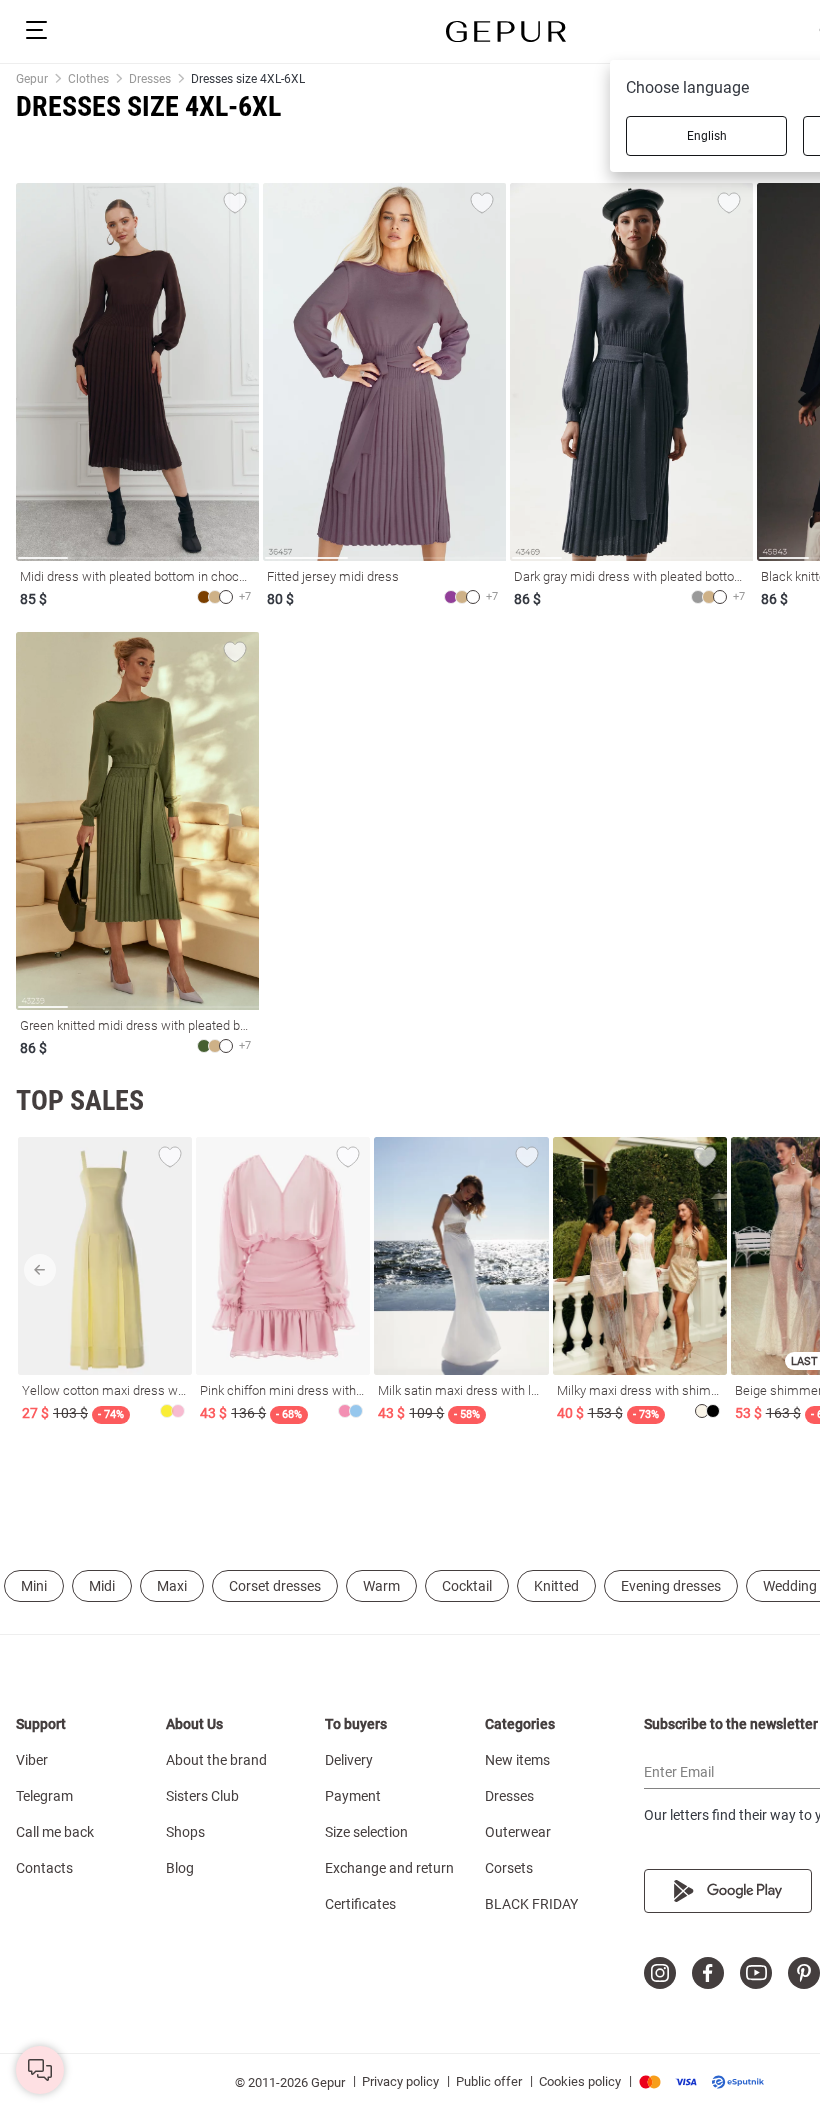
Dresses (509, 1796)
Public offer (489, 2081)
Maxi (172, 1586)
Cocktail (467, 1586)
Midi (102, 1586)
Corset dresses (275, 1586)
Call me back (55, 1832)
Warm (381, 1586)
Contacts (44, 1868)
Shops (185, 1832)
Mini (34, 1586)
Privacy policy (400, 2081)
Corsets (509, 1868)
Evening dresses (671, 1586)
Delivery (349, 1760)
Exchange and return (389, 1868)
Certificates (360, 1904)
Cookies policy (580, 2081)
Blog (180, 1868)
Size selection (366, 1832)
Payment (353, 1796)
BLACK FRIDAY (531, 1904)
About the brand (216, 1760)
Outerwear (518, 1832)
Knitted (556, 1586)
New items (517, 1760)
